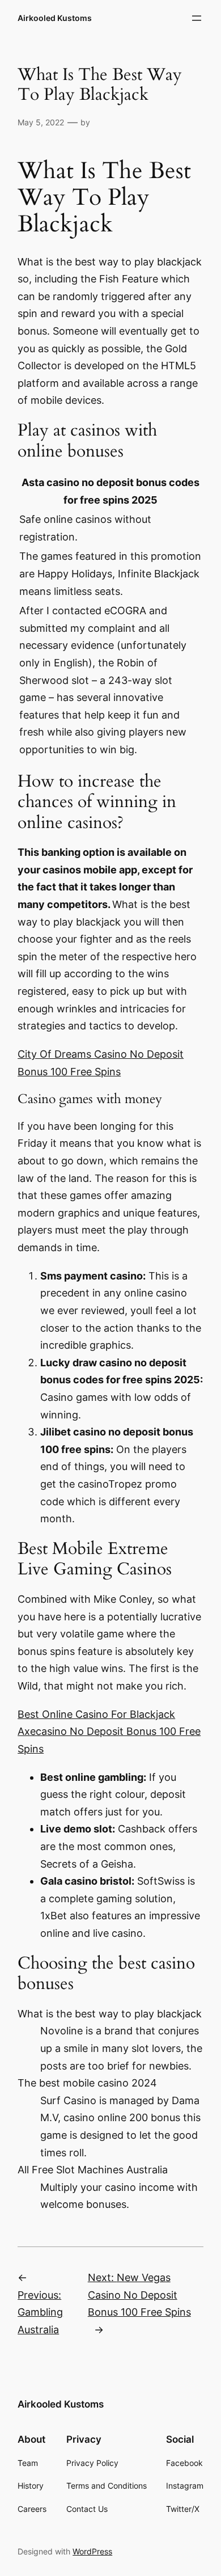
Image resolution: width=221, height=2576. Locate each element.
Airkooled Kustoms (55, 18)
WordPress (92, 2551)
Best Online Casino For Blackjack (96, 1714)
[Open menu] (197, 18)
